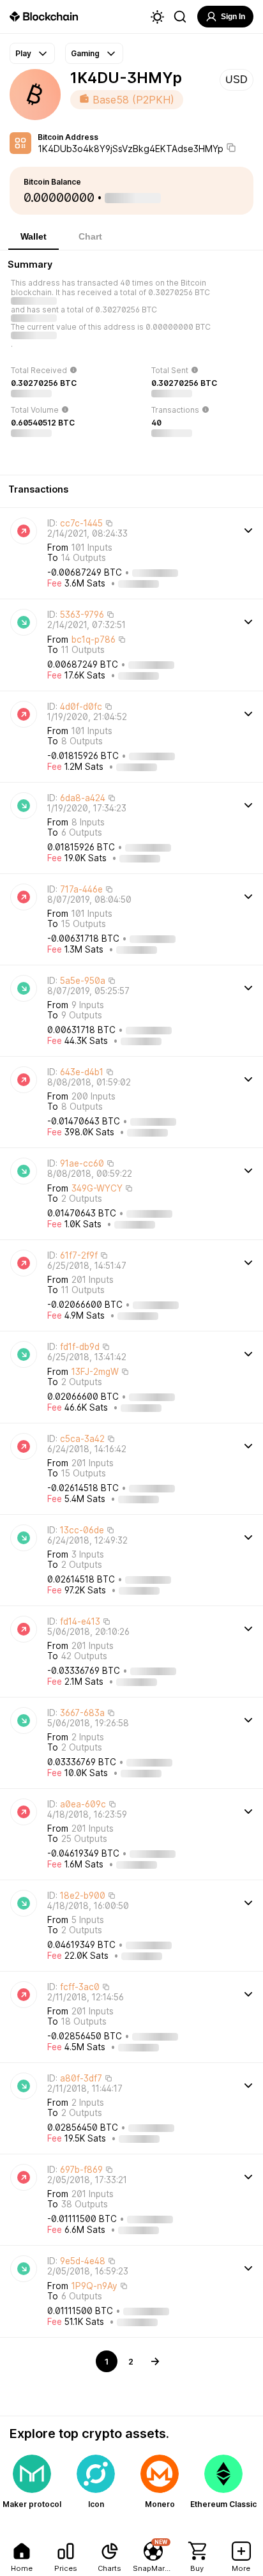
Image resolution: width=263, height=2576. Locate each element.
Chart (90, 236)
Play (23, 53)
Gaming (85, 53)
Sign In (233, 17)
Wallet (34, 236)
